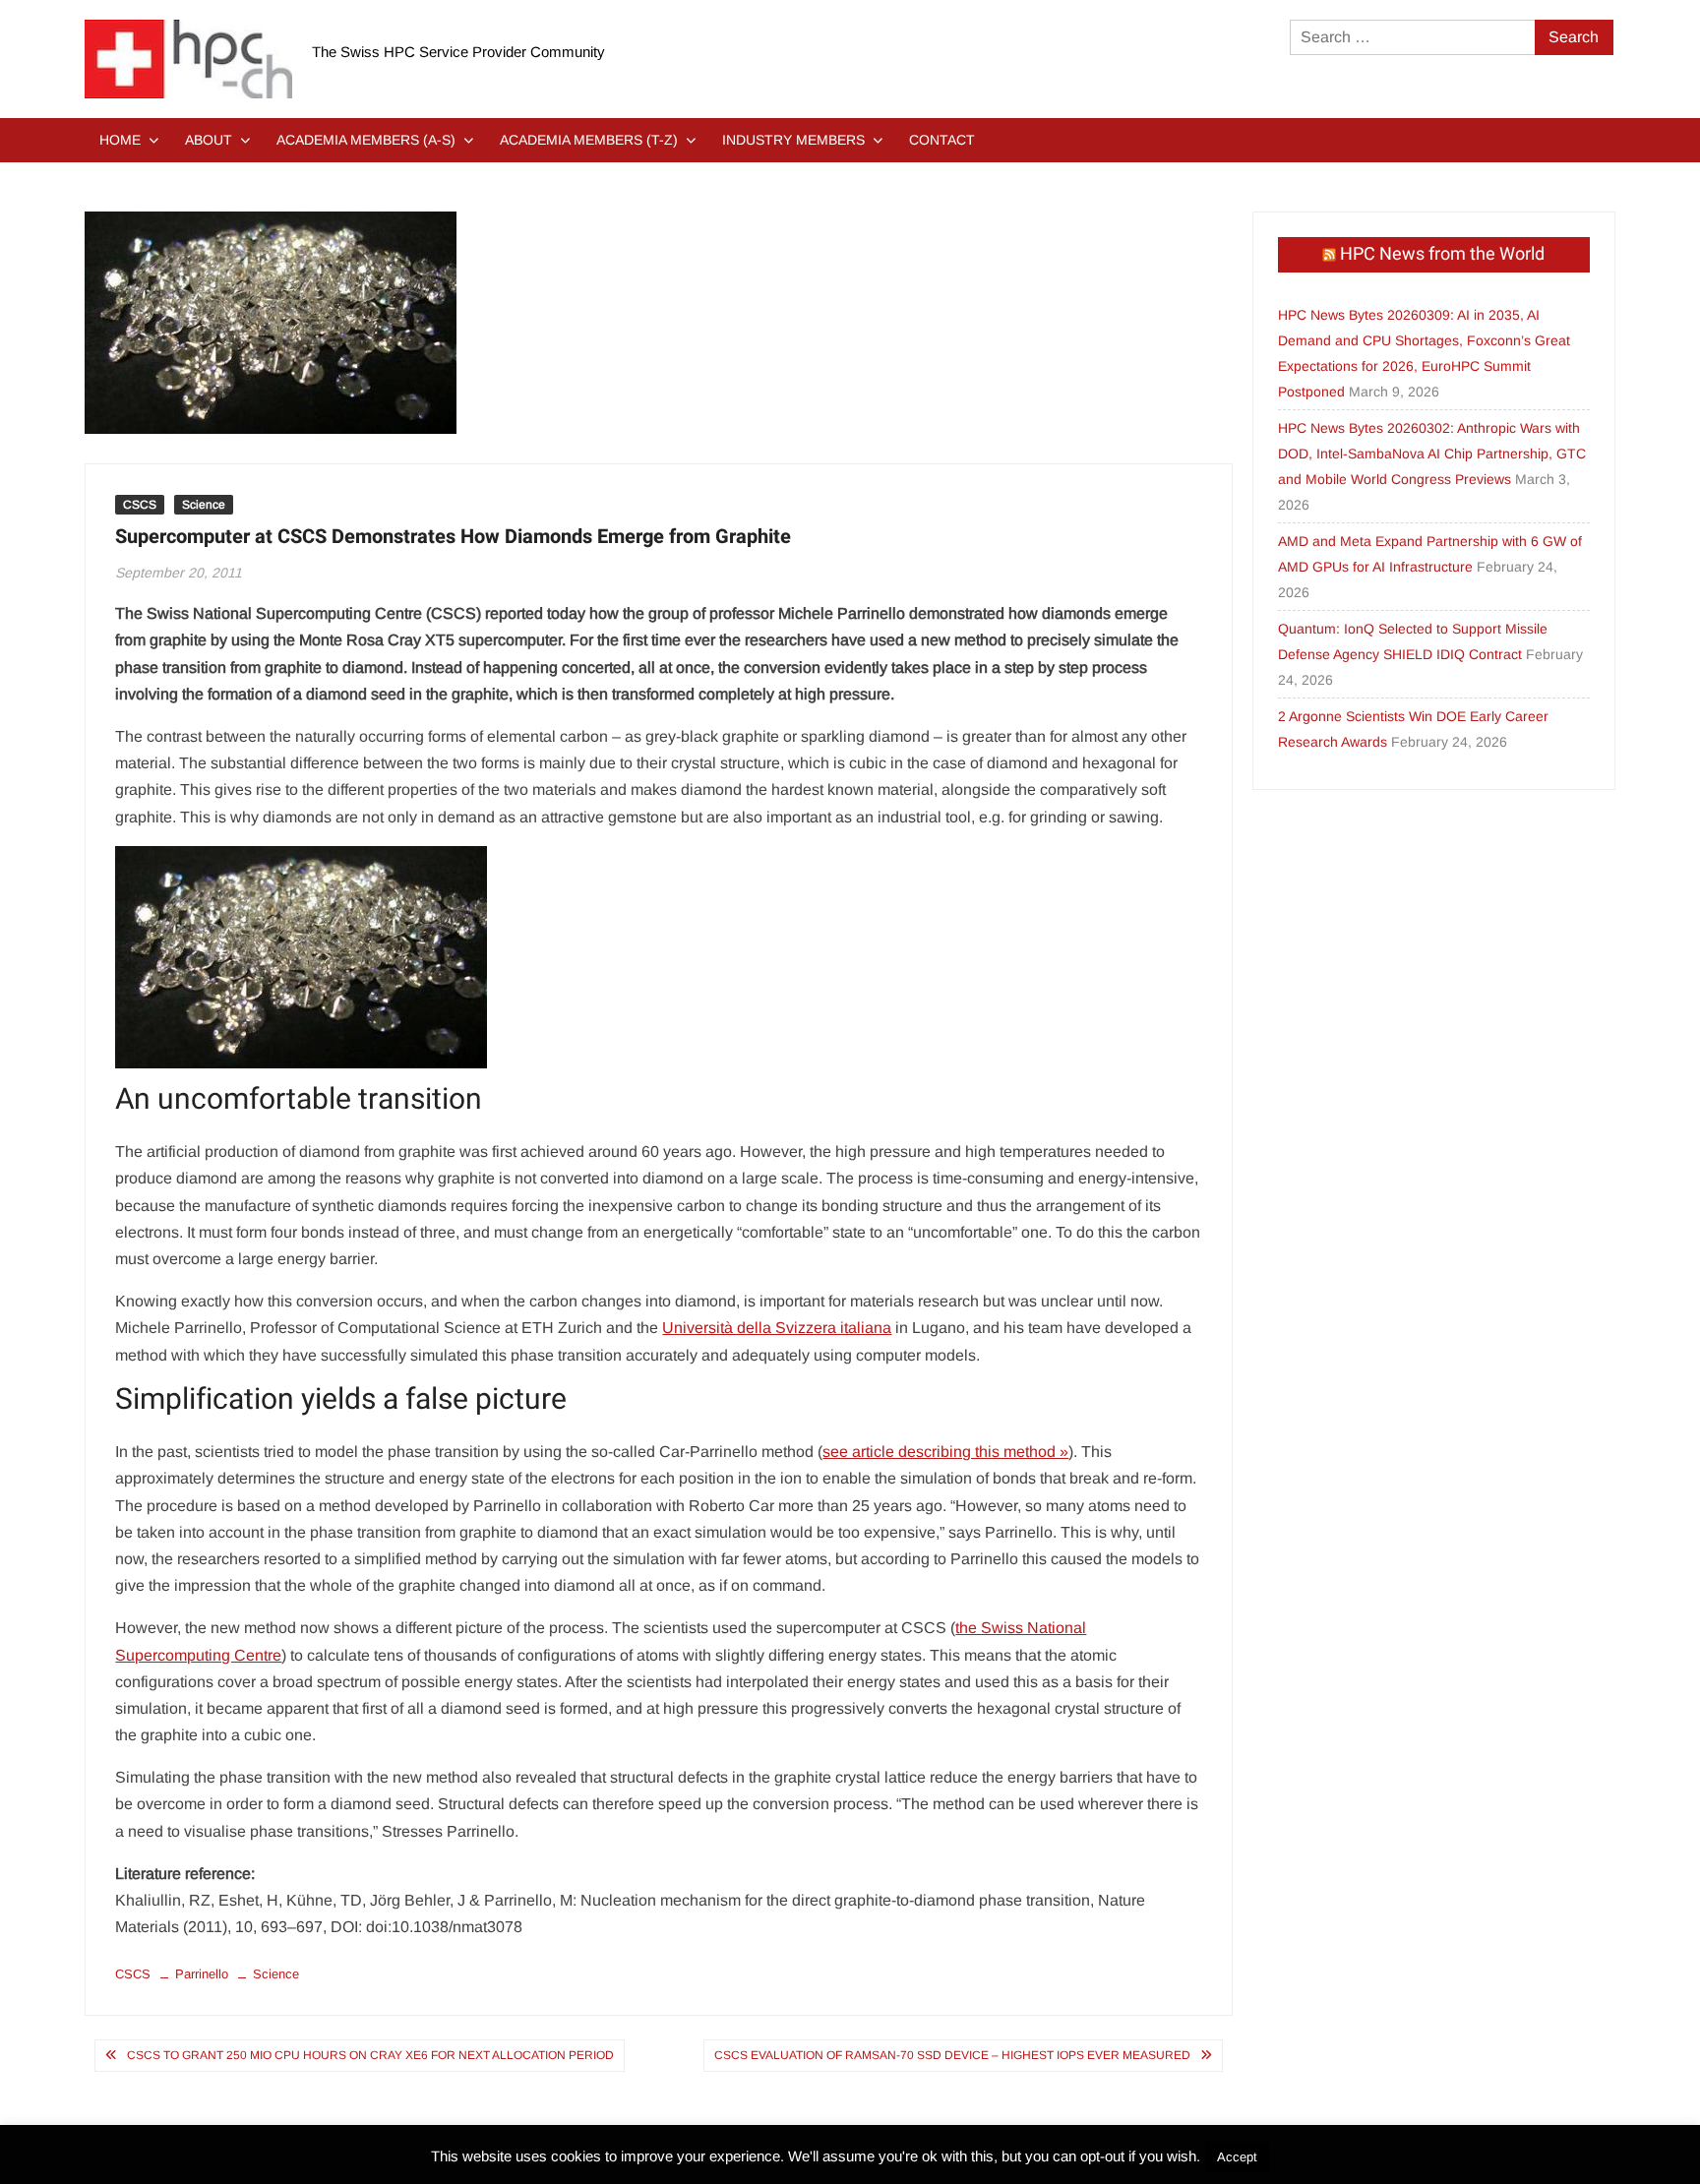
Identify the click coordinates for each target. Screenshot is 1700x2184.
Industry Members (793, 140)
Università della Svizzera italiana (777, 1328)
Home (120, 140)
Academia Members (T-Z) (589, 140)
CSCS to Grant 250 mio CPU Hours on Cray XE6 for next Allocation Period (370, 2055)
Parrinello (202, 1974)
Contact (942, 140)
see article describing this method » (945, 1452)
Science (204, 505)
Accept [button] (1237, 2157)
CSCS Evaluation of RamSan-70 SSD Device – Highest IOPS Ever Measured (952, 2055)
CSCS (140, 505)
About (209, 140)
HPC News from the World (1442, 254)
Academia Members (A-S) (366, 140)
